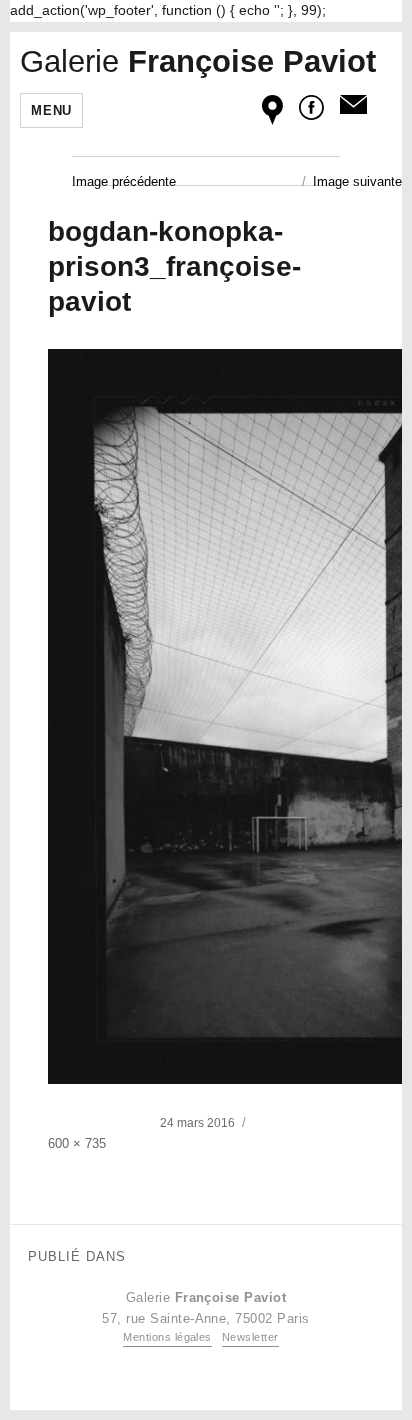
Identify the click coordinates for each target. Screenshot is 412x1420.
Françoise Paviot (198, 61)
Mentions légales (167, 1337)
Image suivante (357, 181)
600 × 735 (77, 1143)
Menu (51, 110)
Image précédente (124, 181)
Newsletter (250, 1337)
